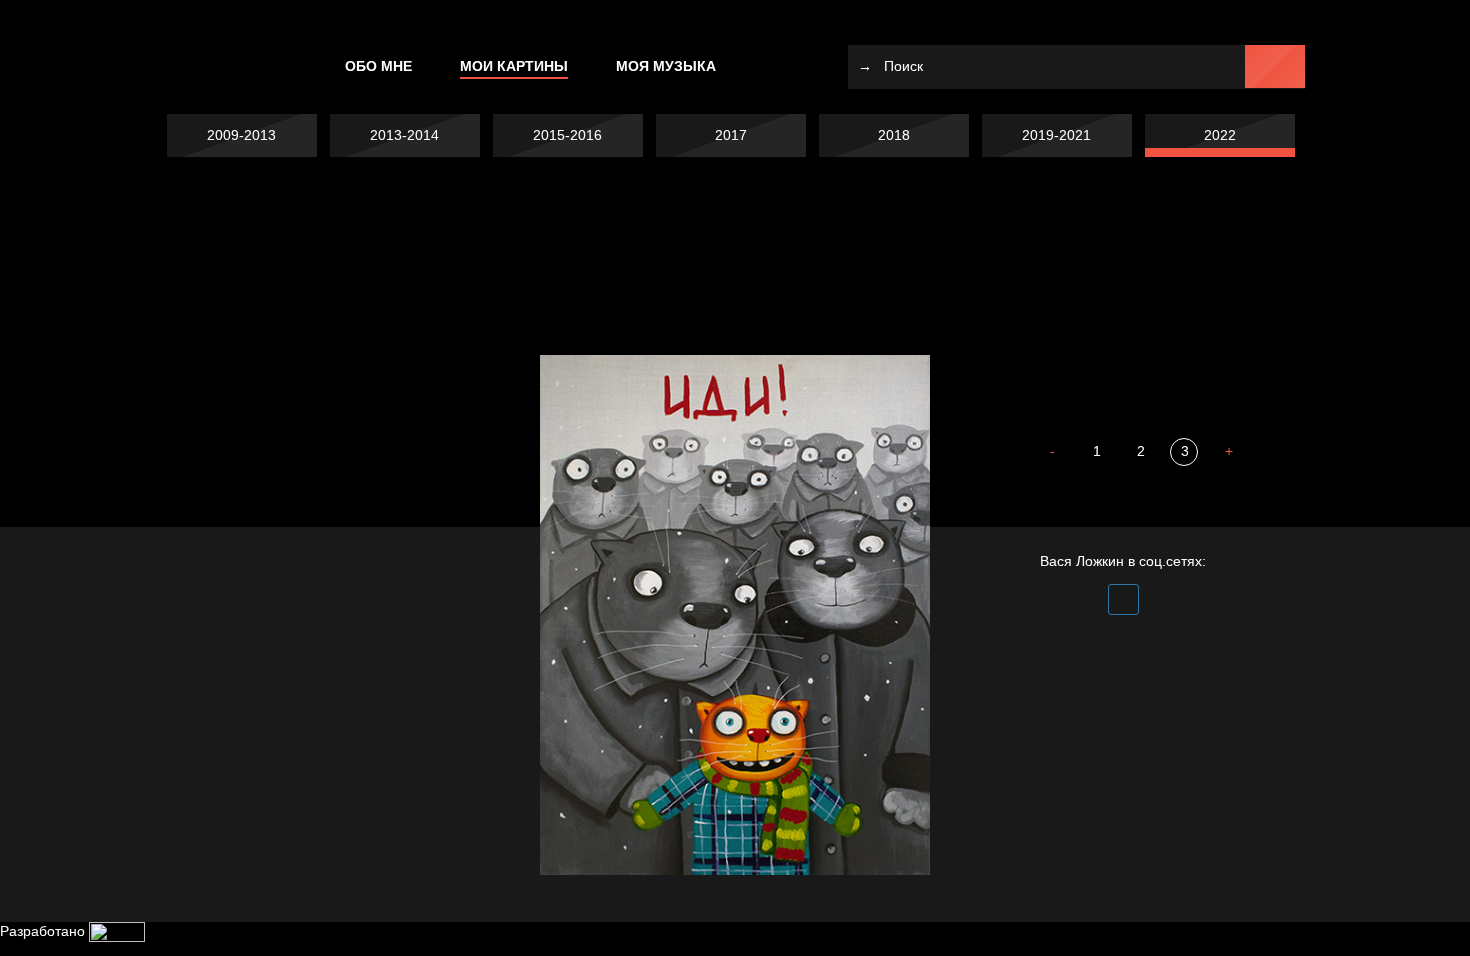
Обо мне (378, 66)
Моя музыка (666, 66)
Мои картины (514, 66)
